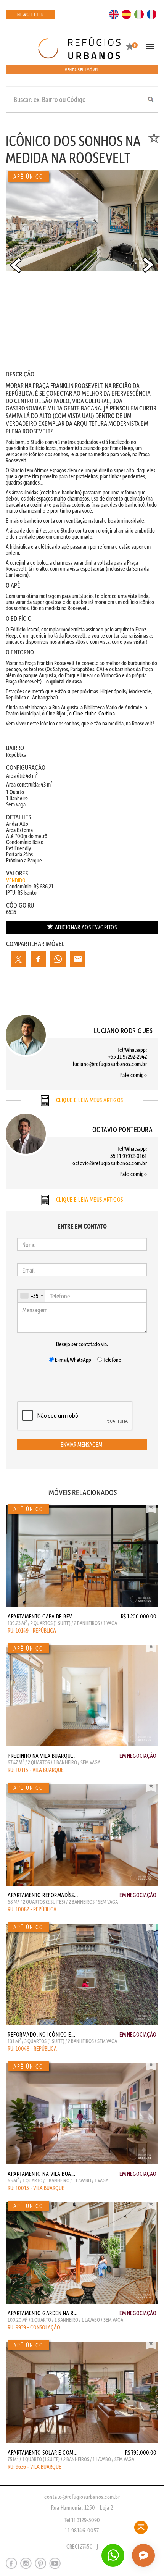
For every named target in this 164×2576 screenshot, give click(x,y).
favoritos (86, 927)
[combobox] (31, 1296)
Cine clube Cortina (94, 713)
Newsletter (30, 14)
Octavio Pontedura (123, 1129)
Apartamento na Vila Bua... (41, 2174)
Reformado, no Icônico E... (41, 2034)
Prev (16, 265)
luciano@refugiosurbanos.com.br (110, 1064)
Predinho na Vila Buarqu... (41, 1756)
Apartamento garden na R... (43, 2313)
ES (127, 14)
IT (139, 14)
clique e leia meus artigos (89, 1100)
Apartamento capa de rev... (42, 1616)
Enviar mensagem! (82, 1444)
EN (114, 14)
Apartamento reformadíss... (43, 1895)
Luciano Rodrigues (123, 1030)
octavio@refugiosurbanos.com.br (110, 1163)
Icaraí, (33, 629)
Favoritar (151, 1508)
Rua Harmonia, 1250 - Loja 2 (82, 2507)
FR (152, 14)
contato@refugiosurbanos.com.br (82, 2497)
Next (148, 265)
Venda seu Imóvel (82, 70)
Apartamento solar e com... (43, 2452)
